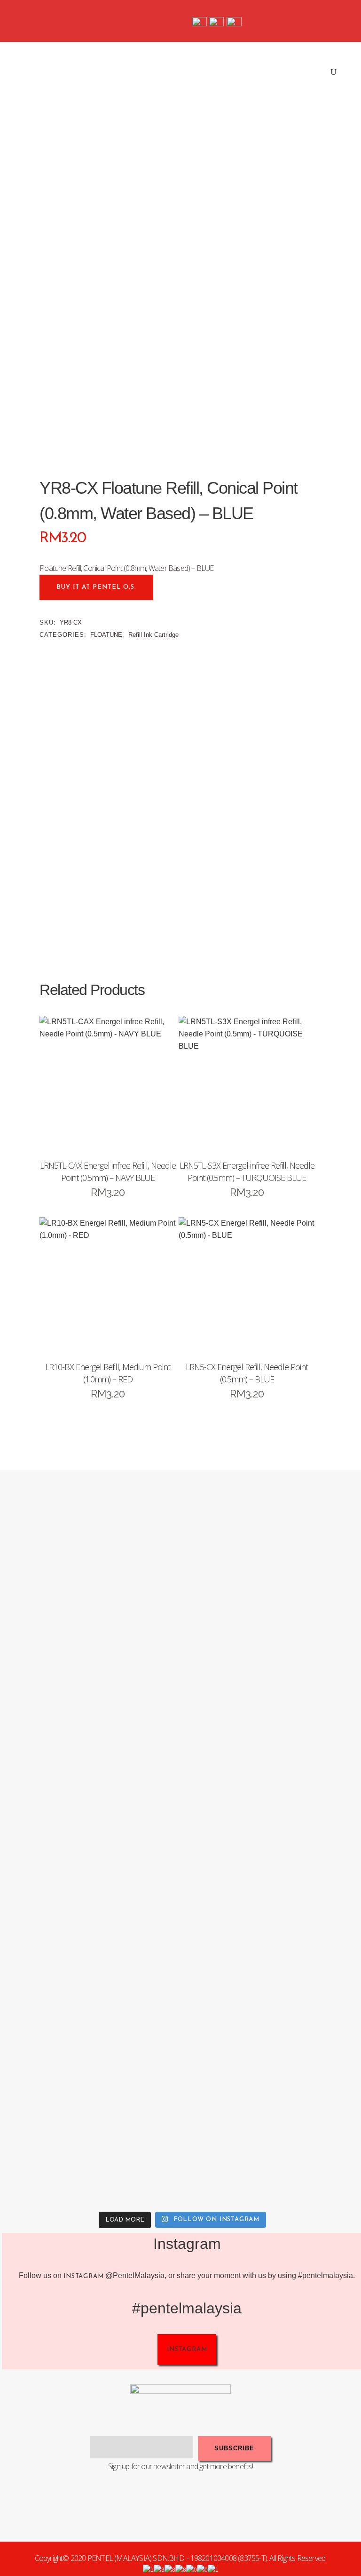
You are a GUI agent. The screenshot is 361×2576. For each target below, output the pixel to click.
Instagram (83, 2276)
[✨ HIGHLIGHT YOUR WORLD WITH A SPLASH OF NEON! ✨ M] (91, 2115)
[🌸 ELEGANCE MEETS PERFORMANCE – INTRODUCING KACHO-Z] (91, 1565)
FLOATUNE (106, 635)
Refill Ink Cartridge (153, 635)
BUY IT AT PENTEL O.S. (96, 587)
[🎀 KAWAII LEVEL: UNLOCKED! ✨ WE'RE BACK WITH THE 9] (91, 1931)
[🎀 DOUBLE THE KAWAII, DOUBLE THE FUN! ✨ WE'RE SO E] (91, 1748)
